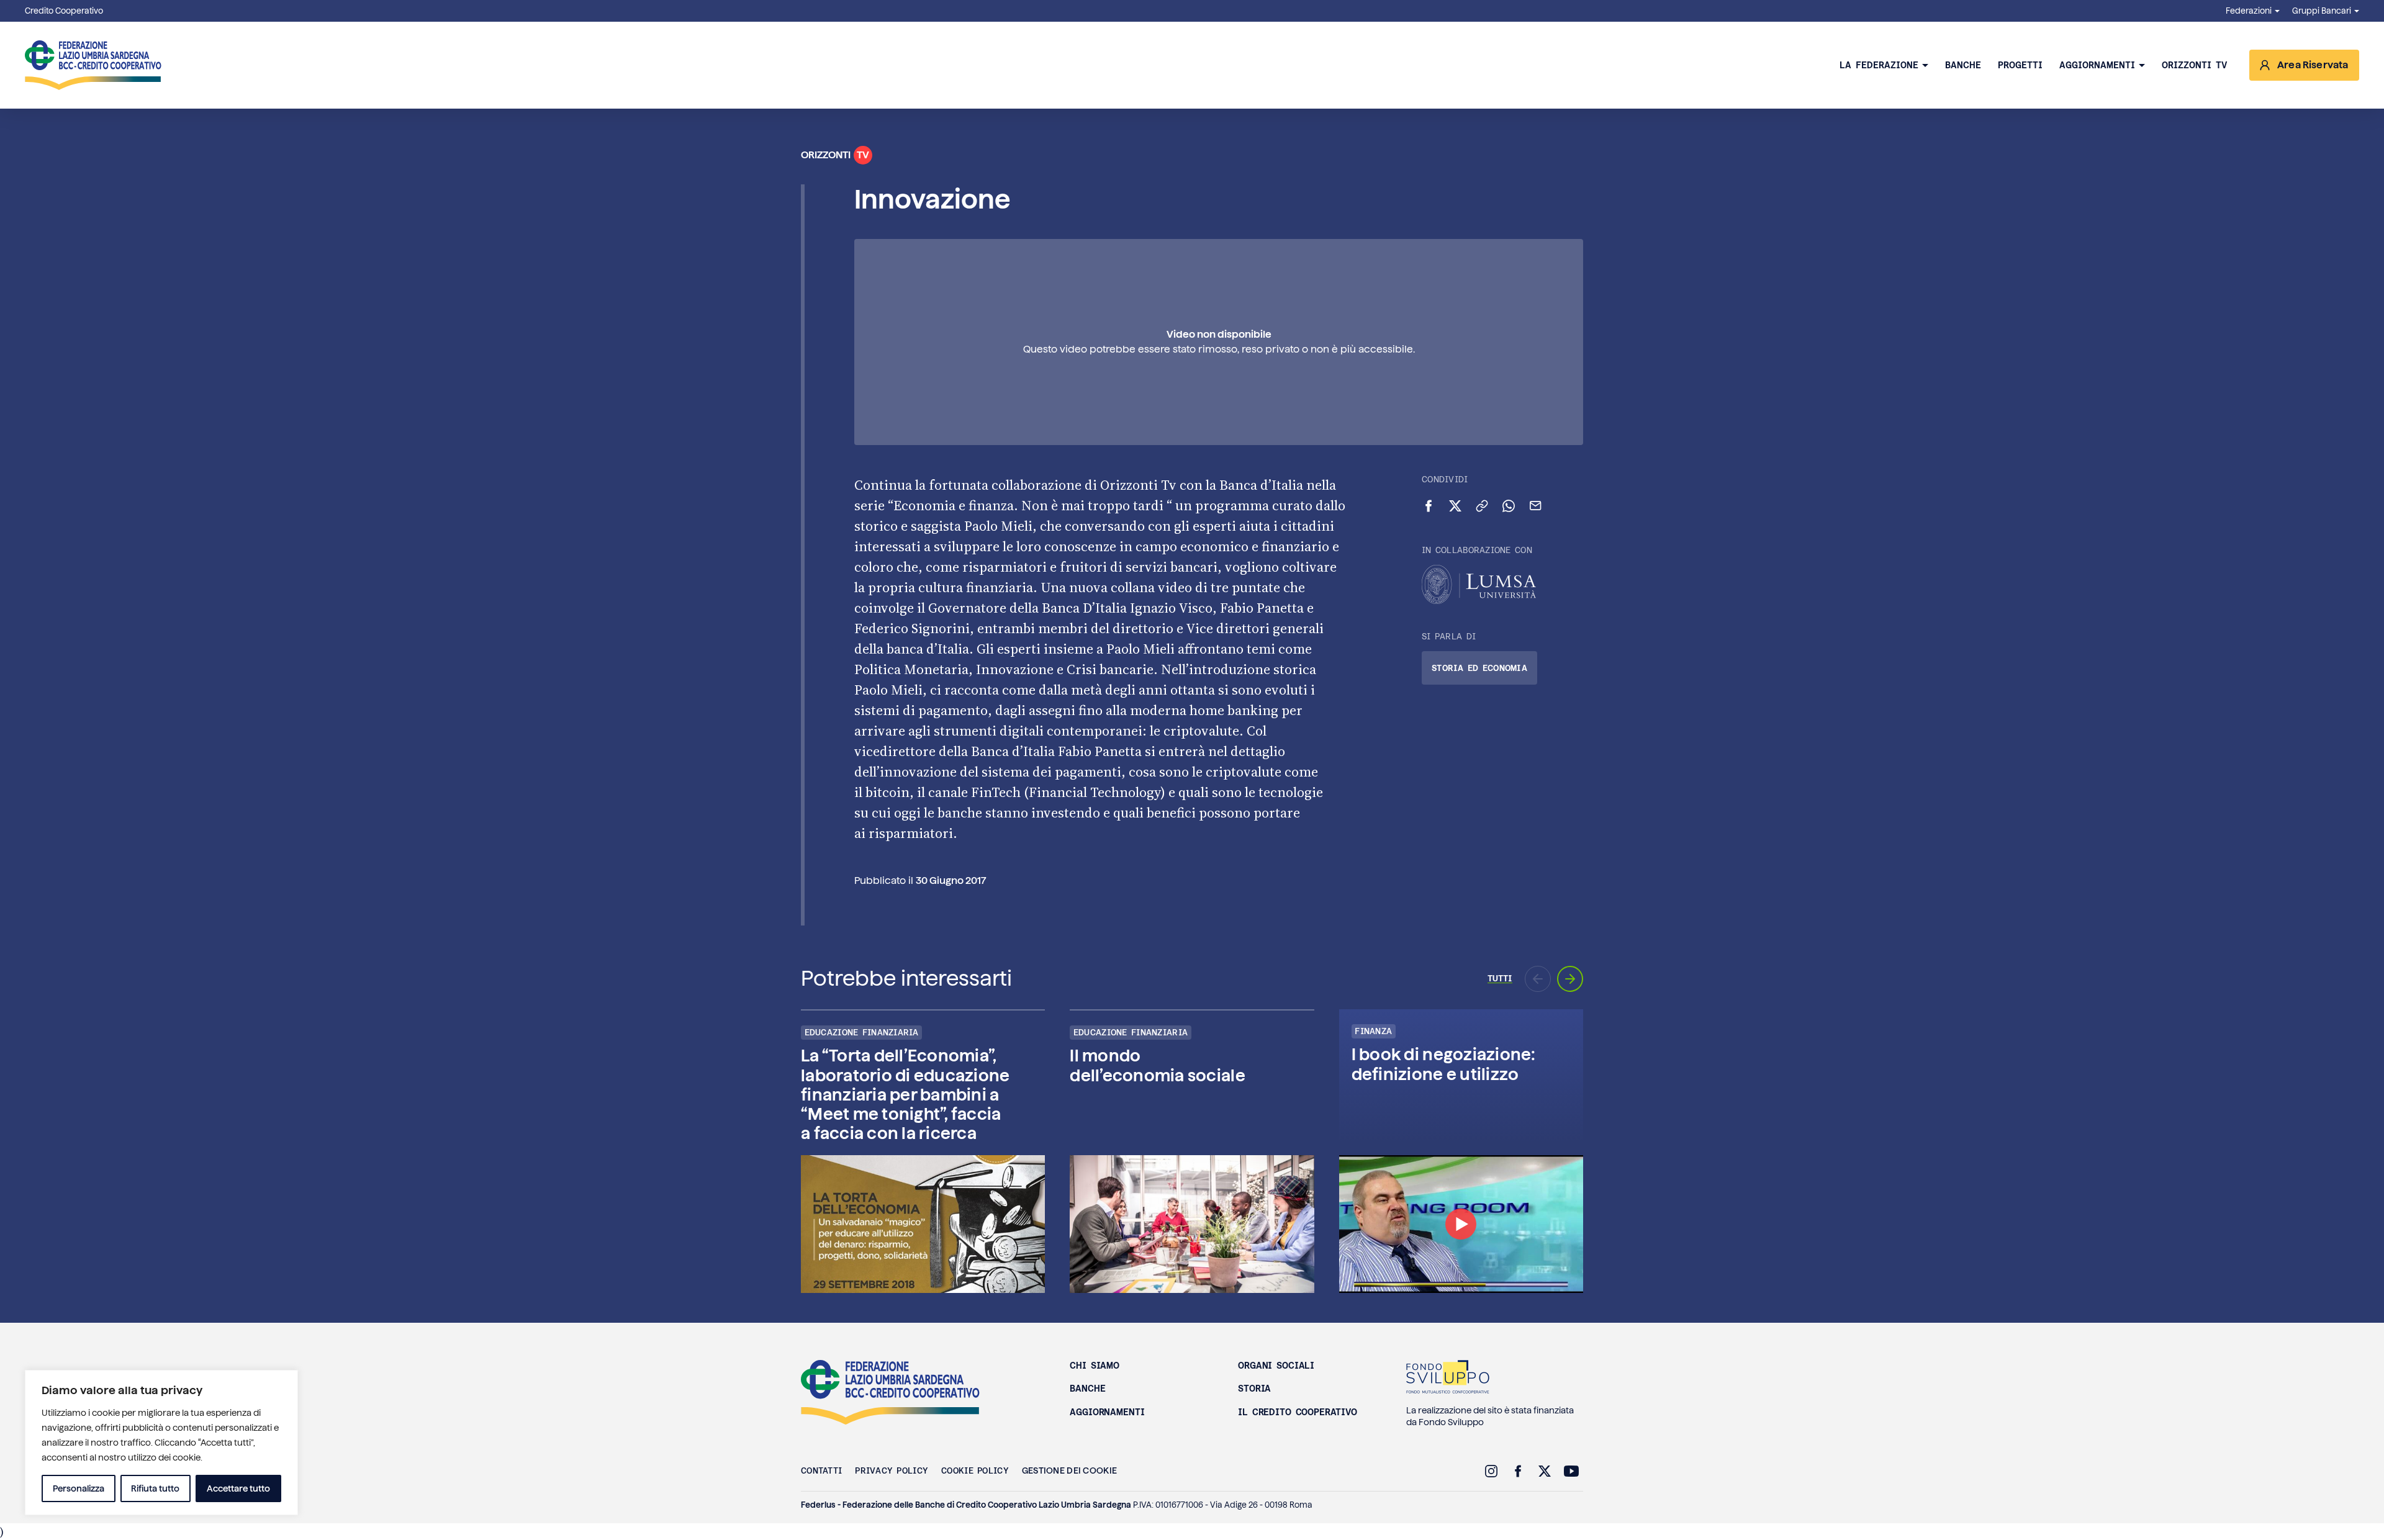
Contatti (821, 1470)
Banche (1963, 65)
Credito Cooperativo (64, 11)
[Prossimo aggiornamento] (1570, 979)
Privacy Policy (892, 1470)
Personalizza (79, 1488)
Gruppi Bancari (2322, 11)
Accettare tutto (238, 1488)
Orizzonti (835, 155)
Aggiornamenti (2097, 65)
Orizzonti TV (2194, 65)
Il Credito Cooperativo (1298, 1412)
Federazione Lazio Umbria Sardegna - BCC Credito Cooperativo (93, 65)
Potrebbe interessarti (906, 978)
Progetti (2020, 65)
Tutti (1500, 978)
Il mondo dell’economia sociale (1157, 1065)
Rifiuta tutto (155, 1488)
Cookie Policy (975, 1470)
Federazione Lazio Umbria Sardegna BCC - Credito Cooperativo (890, 1392)
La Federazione (1879, 65)
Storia (1254, 1389)
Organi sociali (1276, 1366)
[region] (161, 1443)
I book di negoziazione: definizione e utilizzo (1444, 1064)
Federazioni (2249, 11)
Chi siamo (1095, 1366)
